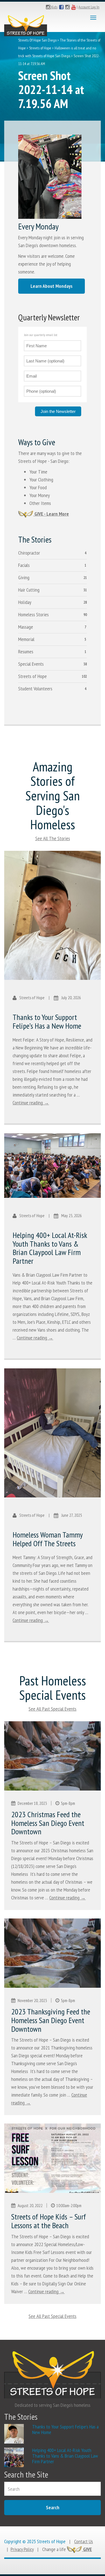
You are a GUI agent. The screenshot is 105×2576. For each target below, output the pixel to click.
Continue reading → (31, 1103)
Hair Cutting (29, 590)
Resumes (26, 652)
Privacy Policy (22, 2549)
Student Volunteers (35, 689)
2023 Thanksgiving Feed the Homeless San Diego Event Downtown (51, 2020)
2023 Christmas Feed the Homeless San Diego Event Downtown (48, 1823)
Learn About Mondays (52, 286)
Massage (26, 627)
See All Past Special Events (53, 1709)
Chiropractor (29, 553)
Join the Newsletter (58, 411)
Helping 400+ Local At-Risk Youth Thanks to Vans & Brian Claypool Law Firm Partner (50, 1248)
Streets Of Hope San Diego (37, 40)
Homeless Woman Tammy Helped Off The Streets (48, 1539)
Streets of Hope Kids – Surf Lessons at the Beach (49, 2221)
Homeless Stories (33, 614)
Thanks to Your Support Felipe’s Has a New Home (47, 1021)
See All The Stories (53, 838)
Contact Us (84, 2541)
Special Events (31, 664)
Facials (24, 565)
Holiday (25, 602)
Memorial (26, 639)
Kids (54, 7)
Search (53, 2507)
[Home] (26, 24)
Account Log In (89, 7)
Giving (24, 577)
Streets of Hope (40, 48)
